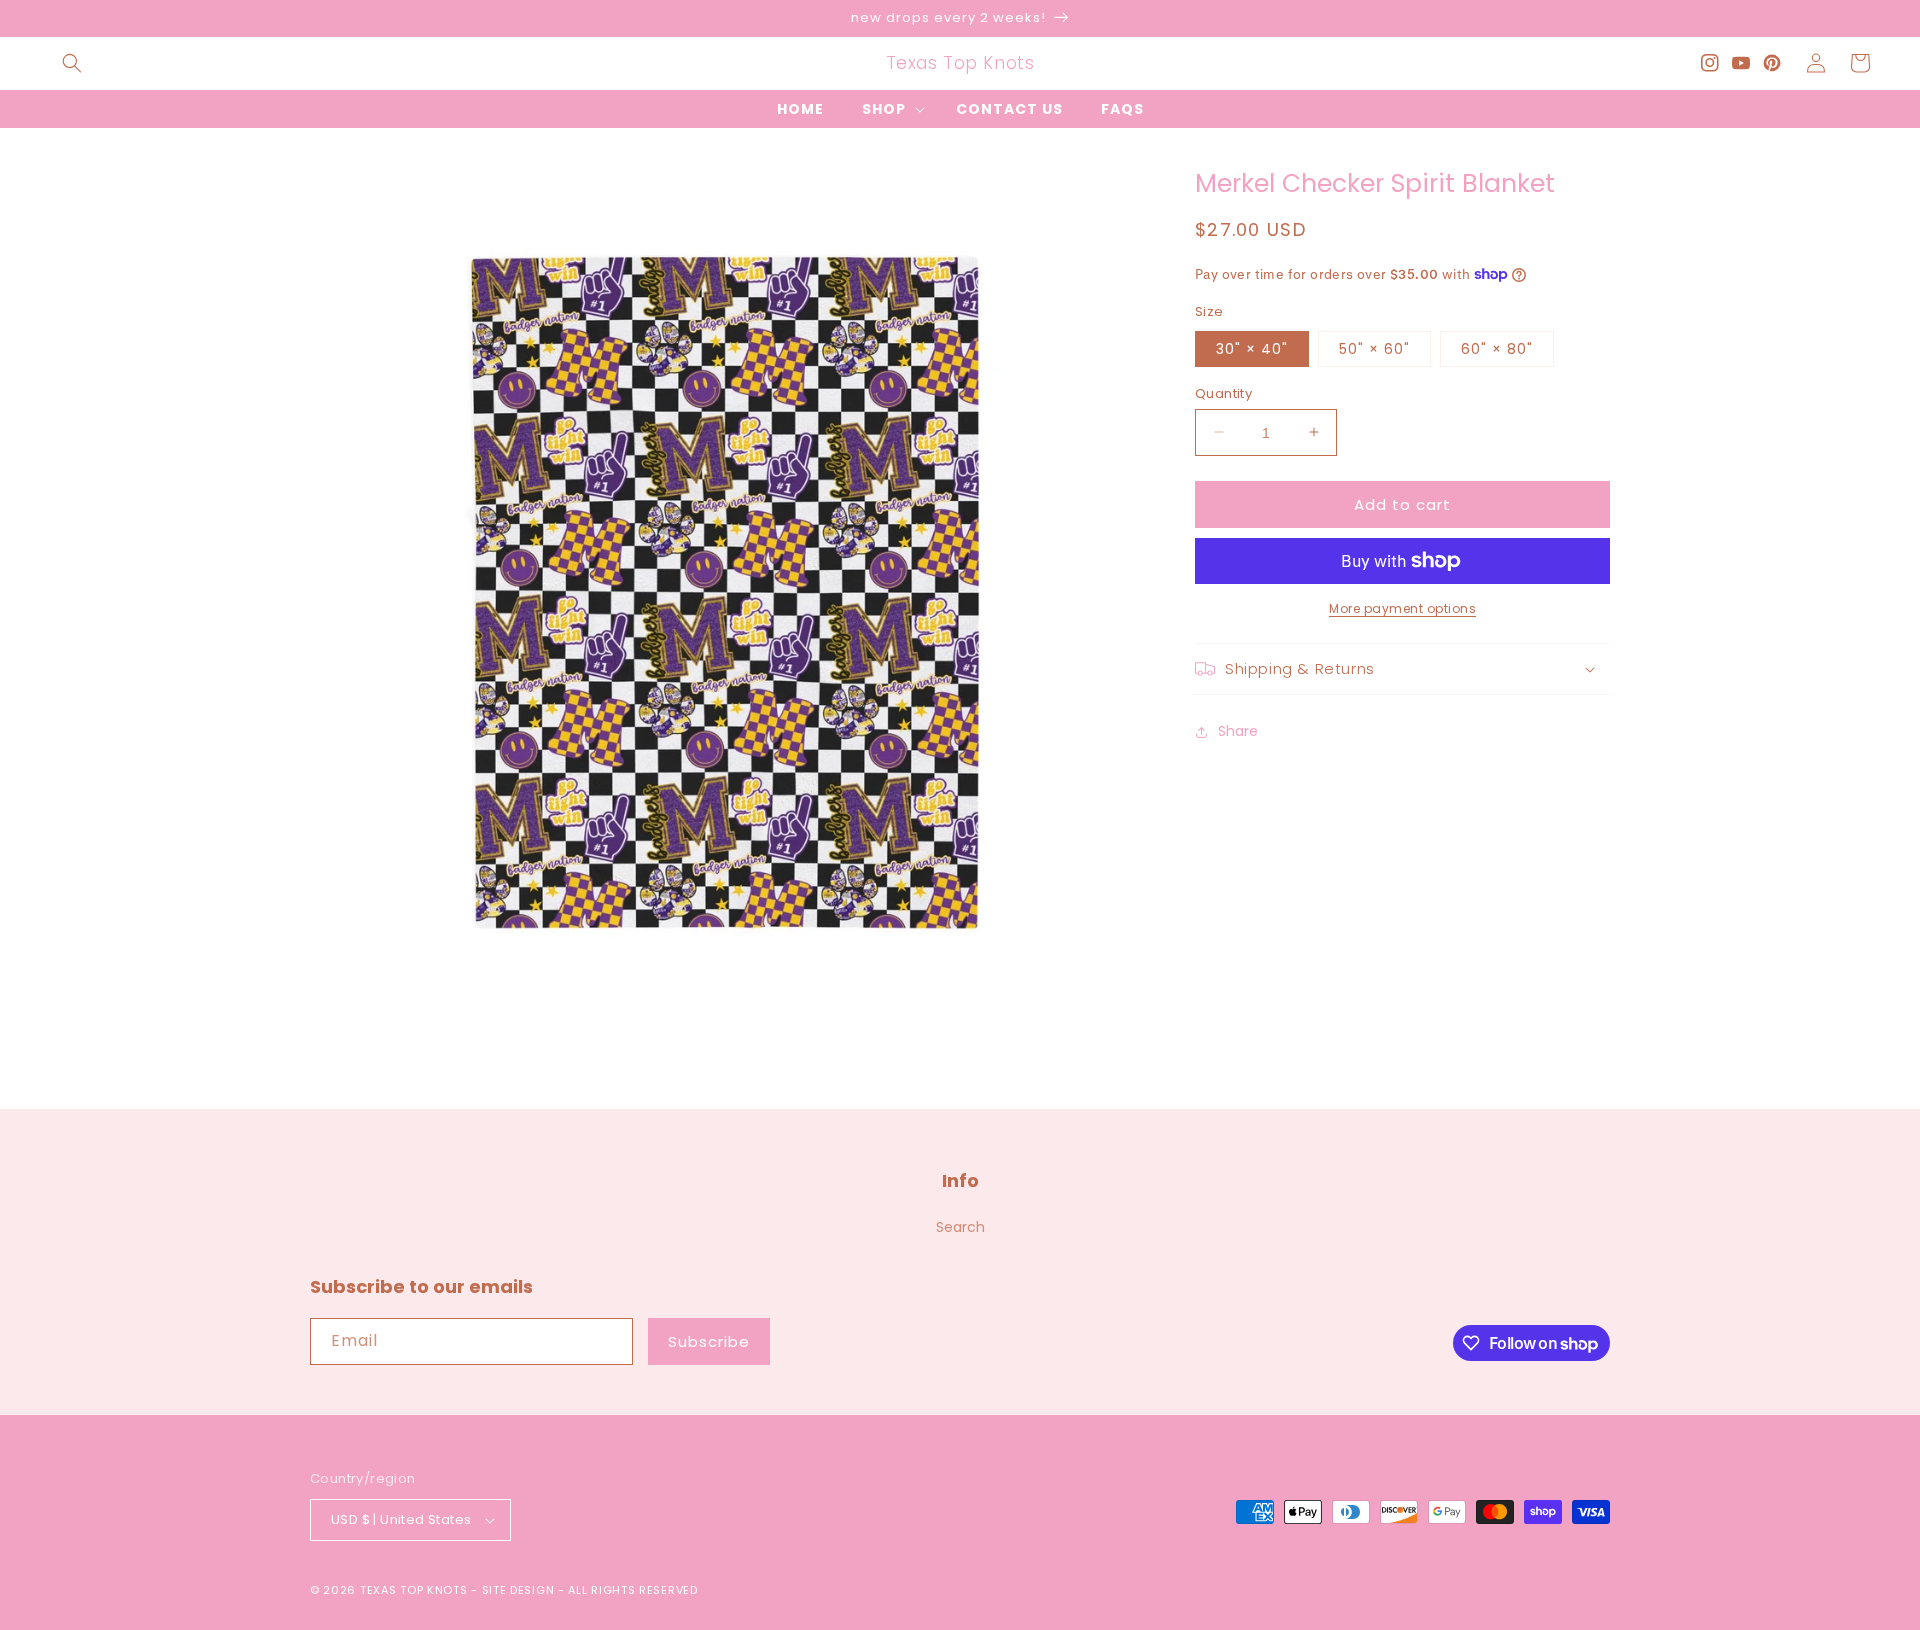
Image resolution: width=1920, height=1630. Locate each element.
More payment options (1402, 608)
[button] (72, 63)
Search (960, 1227)
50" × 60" (1374, 348)
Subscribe (709, 1341)
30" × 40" (1252, 348)
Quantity (1223, 392)
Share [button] (1238, 731)
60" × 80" (1497, 348)
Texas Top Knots (414, 1590)
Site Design (518, 1590)
